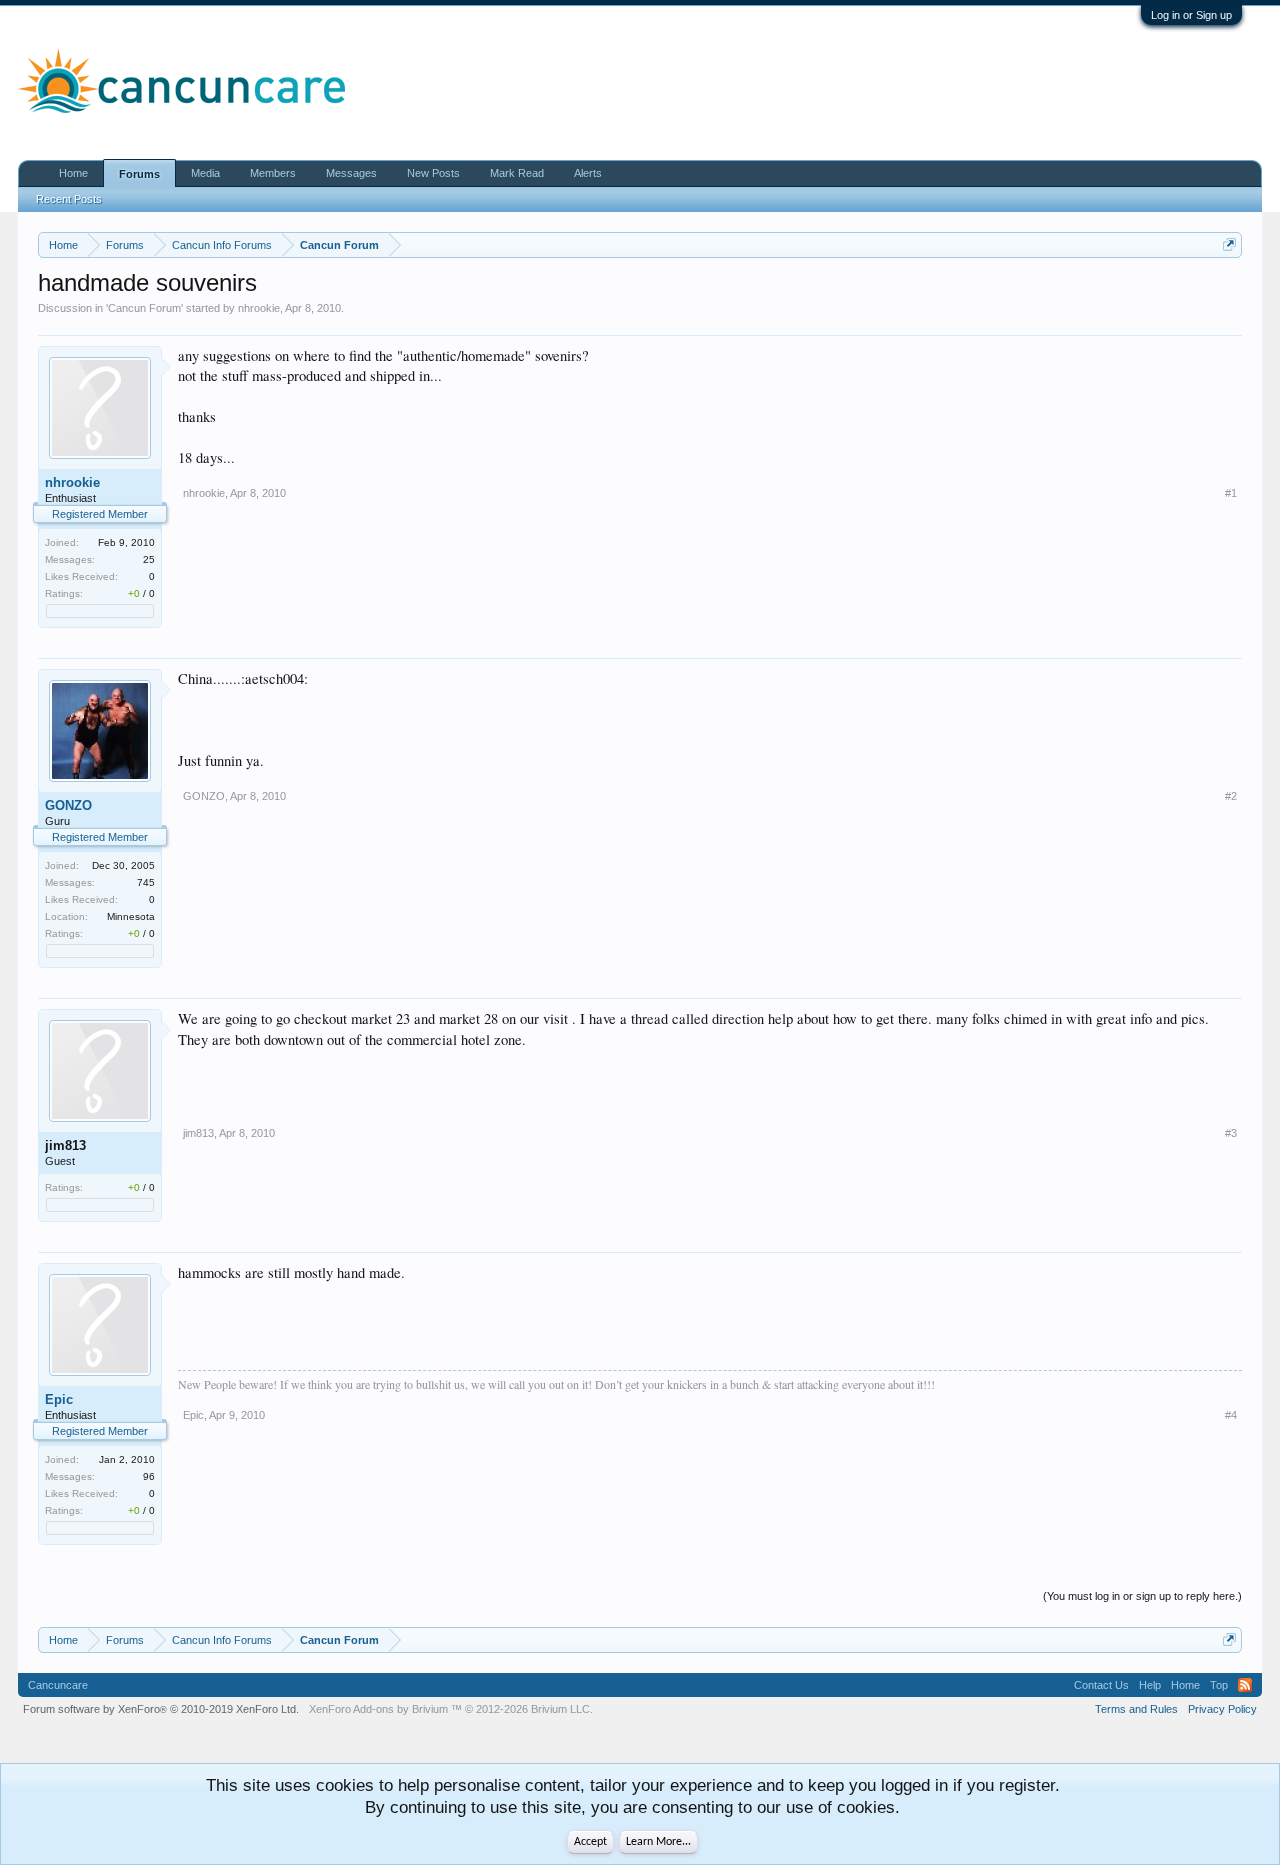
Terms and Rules (1136, 1709)
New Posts (433, 173)
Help (1150, 1685)
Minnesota (131, 916)
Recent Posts (69, 199)
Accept (590, 1842)
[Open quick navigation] (1229, 244)
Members (273, 173)
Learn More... (658, 1842)
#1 (1231, 493)
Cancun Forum (144, 308)
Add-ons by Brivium (451, 1709)
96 (149, 1476)
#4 (1231, 1415)
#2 (1231, 796)
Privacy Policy (1222, 1709)
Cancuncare (58, 1685)
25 (149, 559)
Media (205, 173)
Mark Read (517, 173)
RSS (1245, 1685)
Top (1219, 1685)
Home (73, 173)
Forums (139, 174)
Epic (59, 1399)
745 (146, 882)
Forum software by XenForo (161, 1709)
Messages (351, 173)
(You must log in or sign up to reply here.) (1142, 1596)
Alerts (588, 173)
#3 (1231, 1133)
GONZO (68, 805)
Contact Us (1101, 1685)
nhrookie (259, 308)
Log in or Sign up (1191, 15)
